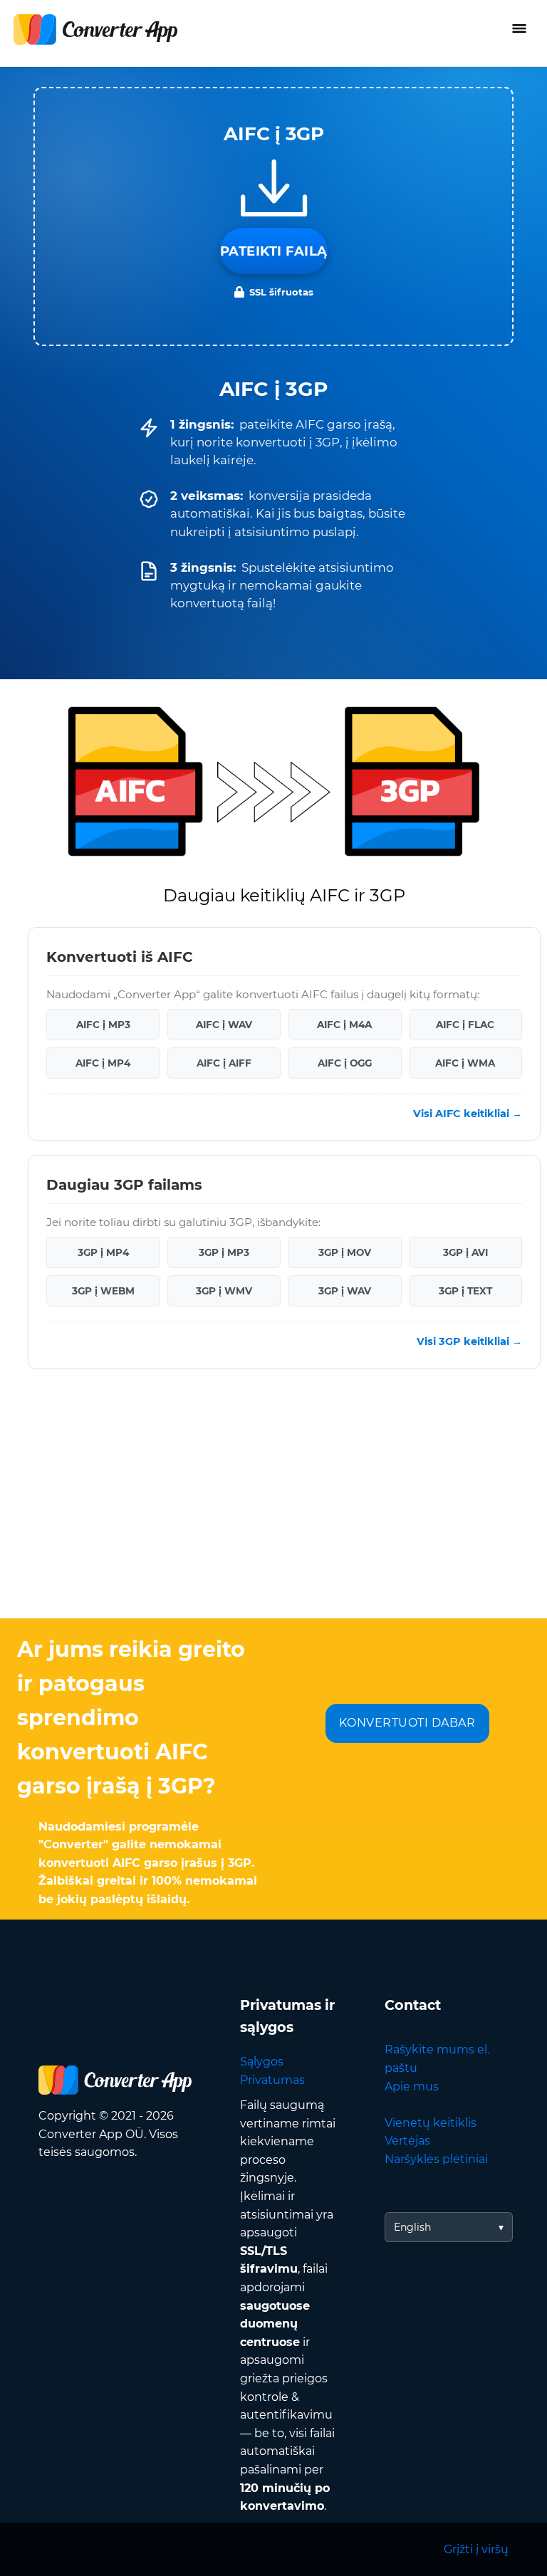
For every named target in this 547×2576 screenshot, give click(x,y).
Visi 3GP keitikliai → (469, 1341)
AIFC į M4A (344, 1024)
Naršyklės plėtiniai (436, 2159)
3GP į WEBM (103, 1291)
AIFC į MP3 (103, 1024)
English (412, 2227)
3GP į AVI (465, 1252)
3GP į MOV (345, 1252)
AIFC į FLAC (465, 1024)
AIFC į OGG (345, 1062)
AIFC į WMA (465, 1062)
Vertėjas (407, 2141)
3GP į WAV (345, 1291)
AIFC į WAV (224, 1024)
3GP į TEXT (465, 1291)
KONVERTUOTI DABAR (407, 1723)
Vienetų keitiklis (431, 2123)
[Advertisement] (273, 1504)
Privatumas (272, 2080)
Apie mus (412, 2087)
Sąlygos (262, 2062)
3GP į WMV (224, 1291)
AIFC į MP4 (103, 1062)
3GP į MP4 (103, 1252)
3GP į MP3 (224, 1252)
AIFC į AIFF (224, 1062)
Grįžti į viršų (476, 2549)
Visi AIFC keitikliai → (468, 1114)
